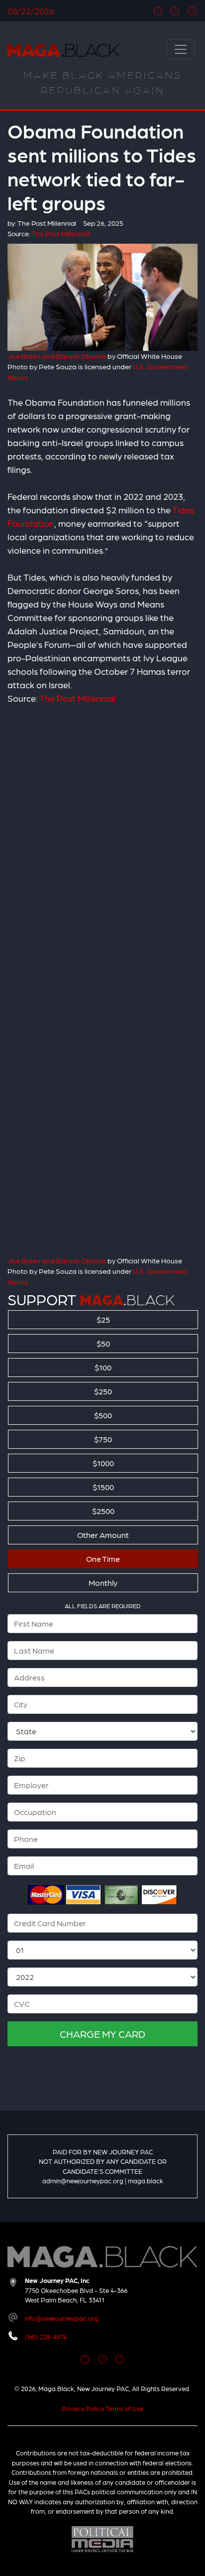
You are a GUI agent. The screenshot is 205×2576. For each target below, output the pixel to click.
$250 (103, 1391)
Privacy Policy (83, 2408)
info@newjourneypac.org (62, 2318)
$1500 (103, 1487)
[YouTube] (192, 11)
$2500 (103, 1511)
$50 (103, 1343)
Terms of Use (124, 2408)
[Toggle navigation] (181, 49)
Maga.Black (63, 50)
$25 (103, 1319)
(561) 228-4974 (46, 2337)
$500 (103, 1415)
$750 (103, 1439)
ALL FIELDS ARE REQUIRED (103, 1606)
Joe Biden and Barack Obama (57, 356)
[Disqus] (102, 843)
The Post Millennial (77, 698)
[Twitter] (175, 11)
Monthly (103, 1583)
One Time (103, 1559)
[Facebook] (158, 11)
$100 (103, 1367)
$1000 (103, 1463)
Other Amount (103, 1535)
